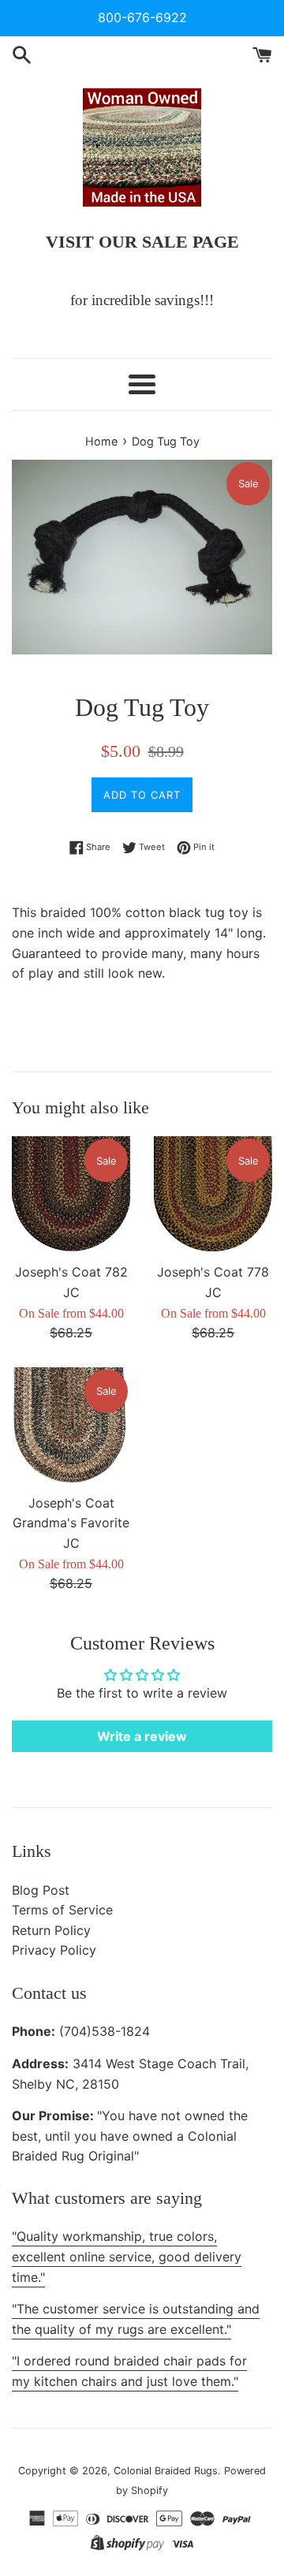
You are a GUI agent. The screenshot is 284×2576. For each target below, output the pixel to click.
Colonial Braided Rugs (166, 2471)
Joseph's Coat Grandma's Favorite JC (71, 1523)
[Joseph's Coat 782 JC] (71, 1195)
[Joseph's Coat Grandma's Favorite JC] (71, 1426)
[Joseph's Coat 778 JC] (213, 1195)
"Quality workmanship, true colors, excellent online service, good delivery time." (127, 2256)
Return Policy (51, 1930)
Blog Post (41, 1890)
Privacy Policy (54, 1950)
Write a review (142, 1736)
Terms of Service (62, 1910)
